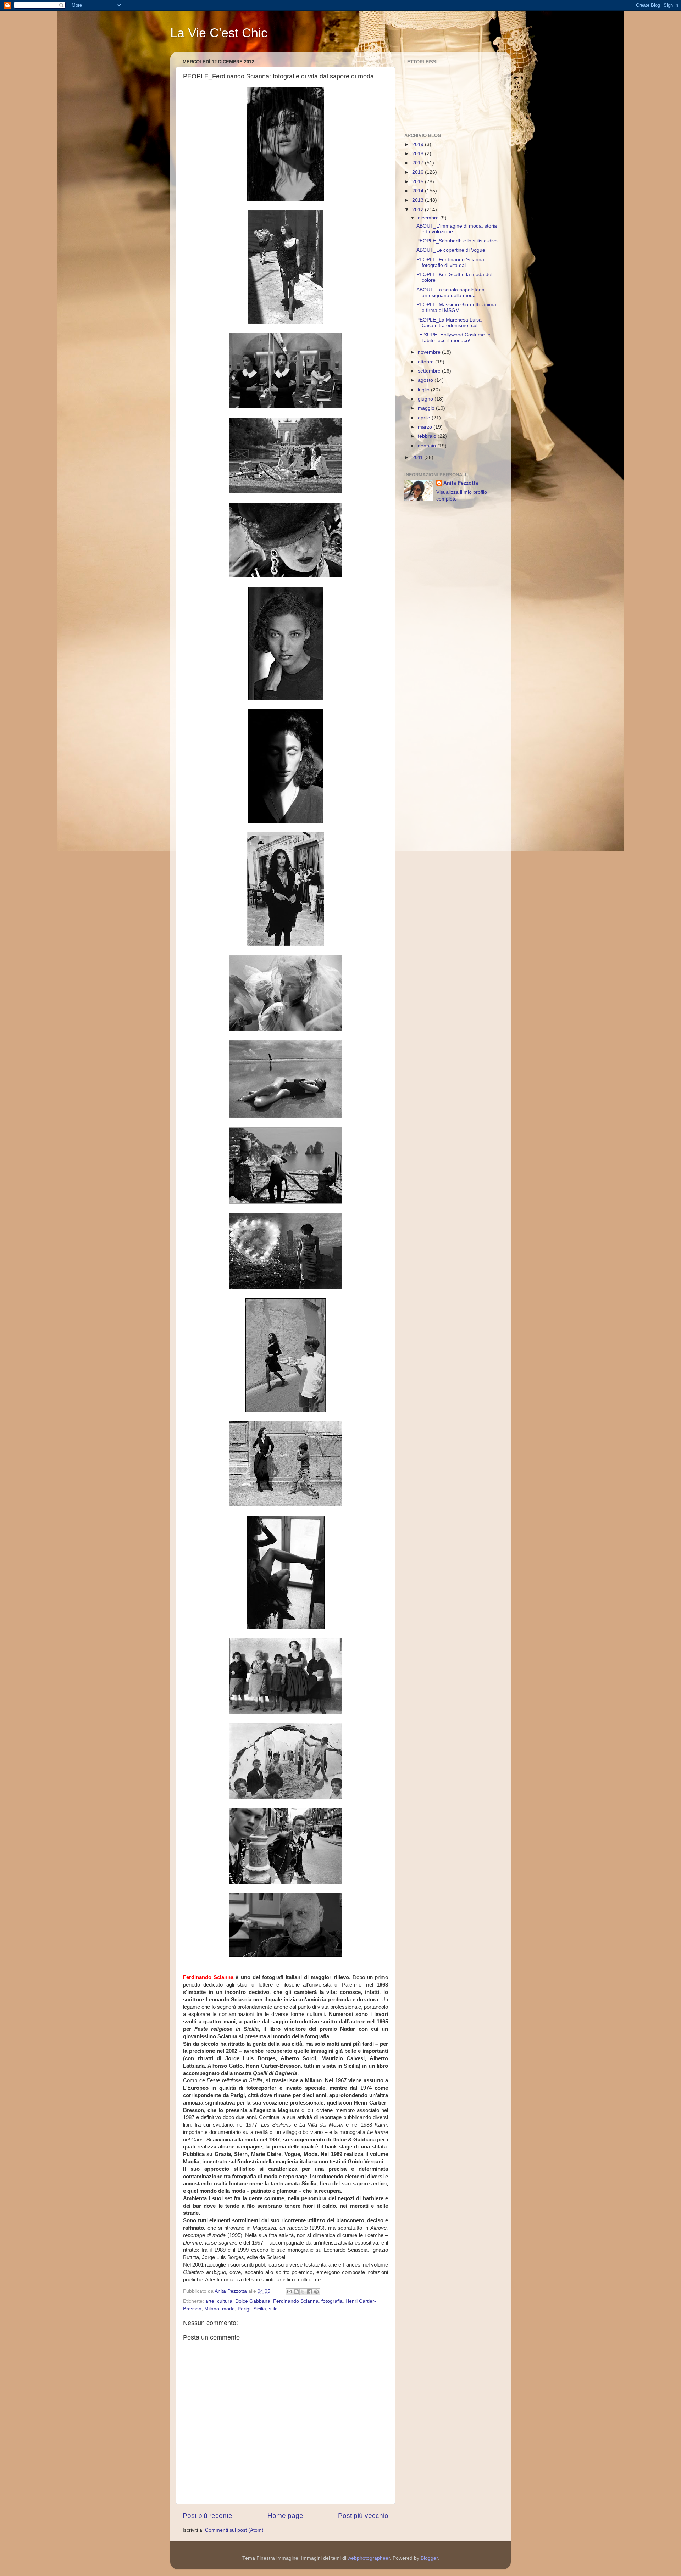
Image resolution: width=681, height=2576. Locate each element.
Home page (285, 2516)
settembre (430, 371)
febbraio (428, 436)
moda (228, 2309)
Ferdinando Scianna (296, 2301)
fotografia (332, 2301)
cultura (225, 2301)
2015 (419, 182)
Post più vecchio (363, 2516)
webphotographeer (369, 2558)
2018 (419, 154)
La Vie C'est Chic (219, 33)
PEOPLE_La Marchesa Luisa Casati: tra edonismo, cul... (449, 323)
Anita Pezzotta (461, 483)
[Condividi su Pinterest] (316, 2292)
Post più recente (207, 2516)
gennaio (428, 446)
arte (210, 2301)
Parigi (244, 2309)
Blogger (429, 2558)
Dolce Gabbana (253, 2301)
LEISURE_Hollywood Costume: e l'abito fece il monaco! (453, 338)
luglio (424, 390)
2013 (419, 200)
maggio (427, 408)
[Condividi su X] (303, 2292)
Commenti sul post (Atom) (234, 2530)
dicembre (429, 218)
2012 (419, 210)
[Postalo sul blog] (296, 2292)
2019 (419, 144)
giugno (426, 399)
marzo (426, 427)
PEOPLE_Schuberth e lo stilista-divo (457, 241)
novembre (430, 352)
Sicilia (260, 2309)
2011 (418, 457)
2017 (419, 163)
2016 (419, 172)
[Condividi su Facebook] (310, 2292)
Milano (212, 2309)
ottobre (427, 362)
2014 (419, 191)
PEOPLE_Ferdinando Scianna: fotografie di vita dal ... (451, 262)
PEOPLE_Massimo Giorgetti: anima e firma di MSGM (456, 308)
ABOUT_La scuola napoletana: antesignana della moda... (451, 293)
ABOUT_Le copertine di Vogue (451, 250)
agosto (426, 380)
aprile (425, 418)
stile (273, 2309)
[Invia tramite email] (289, 2292)
